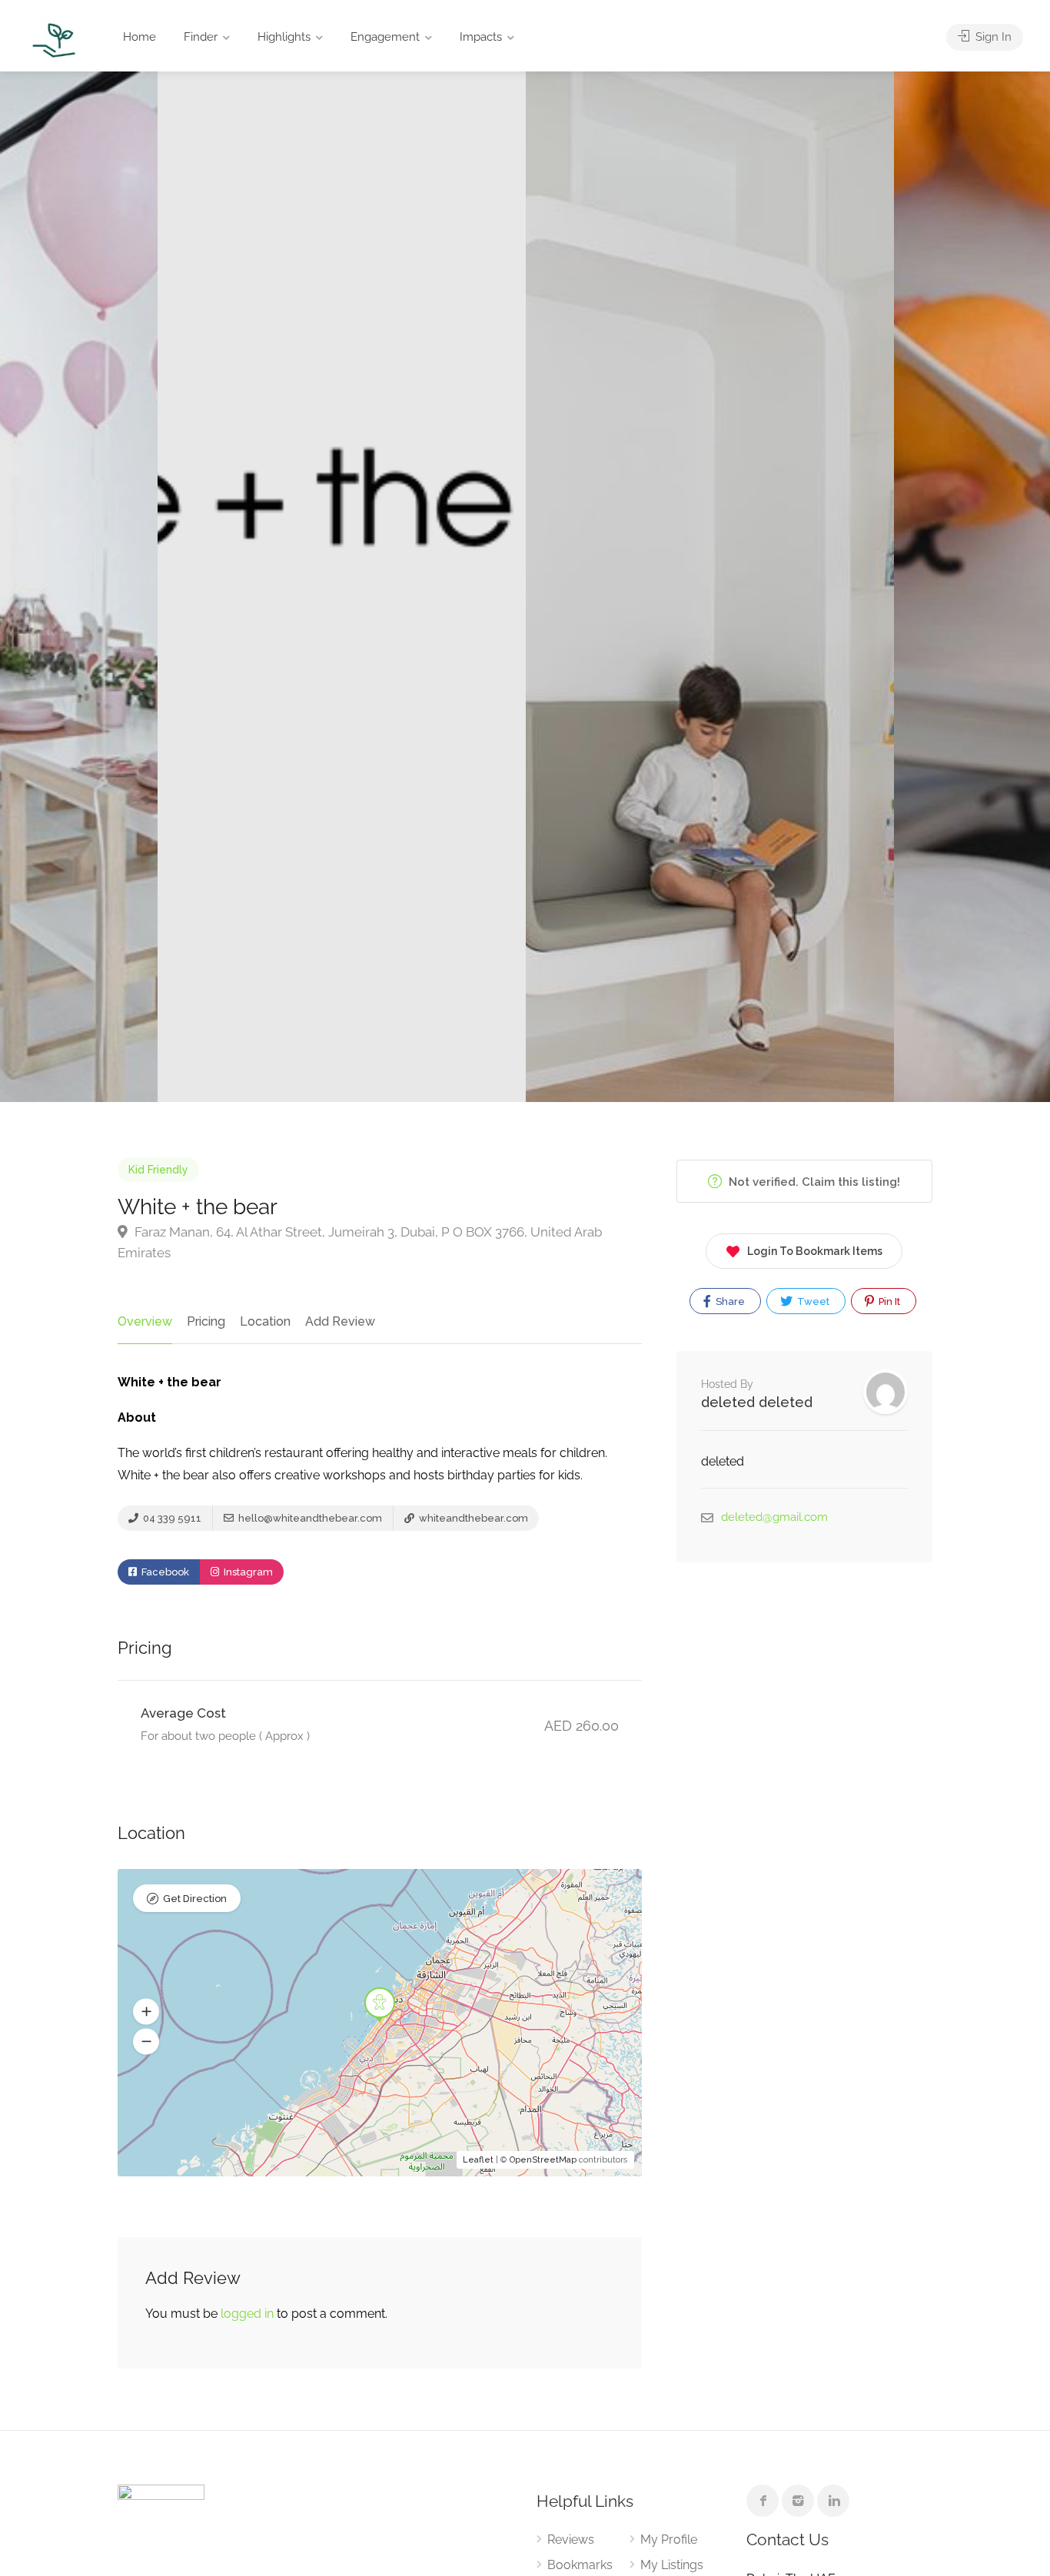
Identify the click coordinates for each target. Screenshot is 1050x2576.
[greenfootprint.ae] (55, 40)
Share (729, 1301)
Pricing (206, 1321)
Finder (201, 37)
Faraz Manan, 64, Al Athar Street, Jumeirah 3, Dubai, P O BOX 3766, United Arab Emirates (360, 1242)
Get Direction (195, 1899)
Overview (145, 1321)
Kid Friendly (158, 1170)
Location (265, 1321)
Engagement (385, 37)
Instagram (247, 1572)
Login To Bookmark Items (815, 1251)
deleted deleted (757, 1402)
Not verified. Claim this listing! (813, 1182)
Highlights (284, 37)
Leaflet (478, 2160)
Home (140, 37)
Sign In (992, 37)
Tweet (812, 1301)
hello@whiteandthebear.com (309, 1518)
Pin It (888, 1301)
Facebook (164, 1572)
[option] (710, 587)
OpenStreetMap (543, 2160)
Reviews (571, 2539)
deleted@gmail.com (774, 1517)
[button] (146, 2012)
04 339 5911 (171, 1518)
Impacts (481, 37)
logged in (247, 2314)
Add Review (340, 1321)
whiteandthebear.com (472, 1518)
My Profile (669, 2539)
